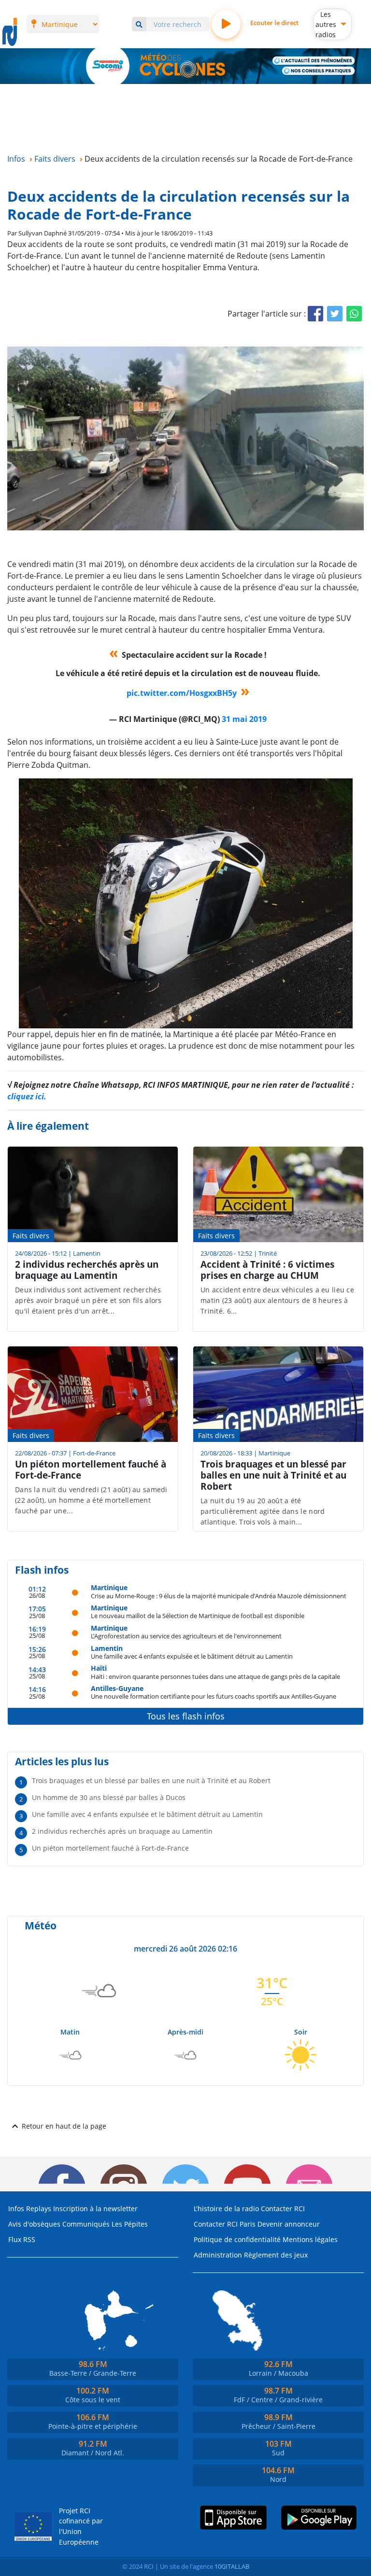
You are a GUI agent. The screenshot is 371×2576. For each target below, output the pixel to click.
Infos (16, 2209)
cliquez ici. (27, 1096)
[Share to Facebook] (315, 314)
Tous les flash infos (186, 1716)
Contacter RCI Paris (225, 2224)
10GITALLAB (232, 2566)
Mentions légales (310, 2239)
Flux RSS (22, 2239)
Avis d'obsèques (34, 2224)
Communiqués (86, 2224)
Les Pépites (130, 2224)
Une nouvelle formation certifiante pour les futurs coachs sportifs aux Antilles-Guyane (214, 1696)
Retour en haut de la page (64, 2126)
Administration (218, 2255)
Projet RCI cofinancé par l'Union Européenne (81, 2526)
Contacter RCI (283, 2209)
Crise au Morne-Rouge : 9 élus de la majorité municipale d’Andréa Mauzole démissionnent (219, 1596)
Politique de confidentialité (237, 2239)
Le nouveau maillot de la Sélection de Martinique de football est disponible (198, 1615)
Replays (39, 2209)
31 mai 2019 (244, 719)
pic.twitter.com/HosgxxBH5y (182, 693)
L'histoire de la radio (226, 2209)
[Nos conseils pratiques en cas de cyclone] (319, 71)
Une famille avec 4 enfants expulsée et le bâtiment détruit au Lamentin (192, 1656)
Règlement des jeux (276, 2255)
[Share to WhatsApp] (354, 314)
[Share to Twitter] (335, 314)
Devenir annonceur (289, 2224)
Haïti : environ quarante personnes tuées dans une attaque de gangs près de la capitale (215, 1676)
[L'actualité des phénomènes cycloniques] (314, 61)
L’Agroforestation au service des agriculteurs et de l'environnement (186, 1636)
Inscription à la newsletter (95, 2209)
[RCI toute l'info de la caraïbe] (10, 32)
